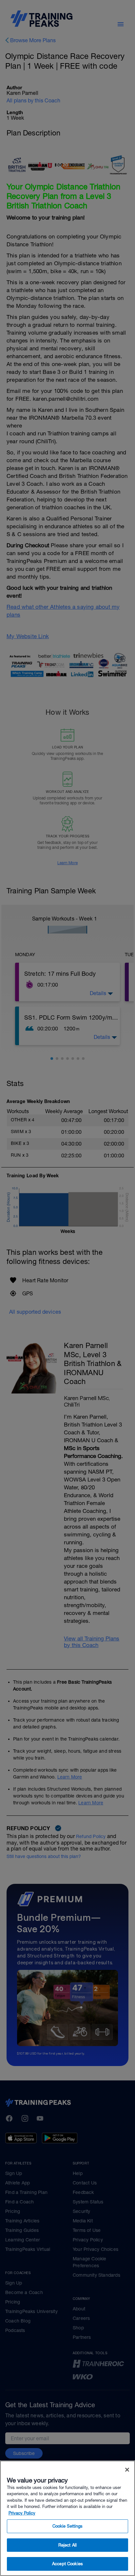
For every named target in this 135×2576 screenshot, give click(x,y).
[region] (67, 2518)
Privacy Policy (22, 2513)
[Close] (127, 2470)
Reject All (67, 2545)
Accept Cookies (67, 2564)
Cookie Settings (68, 2526)
